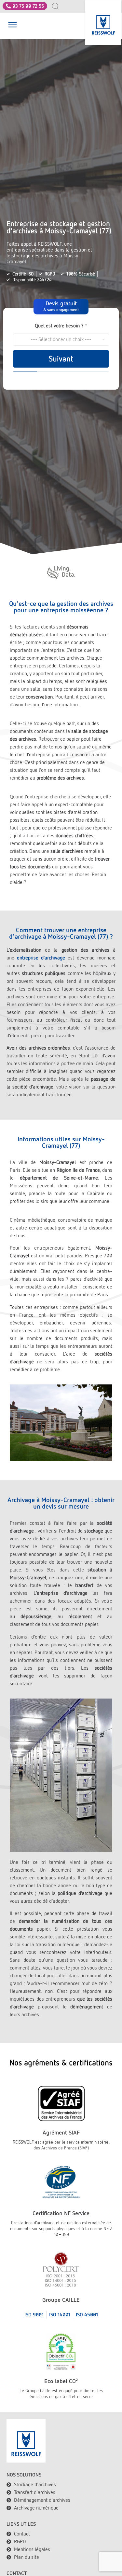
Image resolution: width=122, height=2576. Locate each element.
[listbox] (61, 340)
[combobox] (59, 6)
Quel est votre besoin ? (61, 326)
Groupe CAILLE (61, 2300)
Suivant (61, 359)
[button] (13, 26)
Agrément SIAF (61, 2132)
